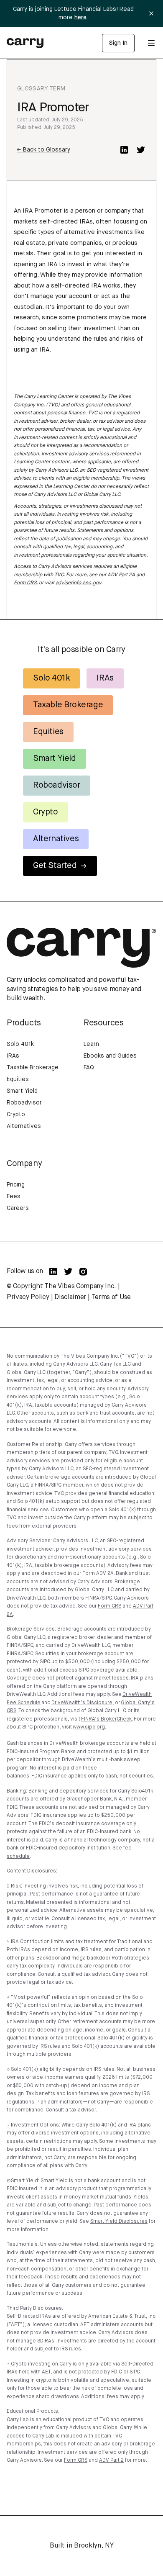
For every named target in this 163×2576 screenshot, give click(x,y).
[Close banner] (151, 13)
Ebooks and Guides (110, 1056)
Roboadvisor (57, 785)
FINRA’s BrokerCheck (106, 1719)
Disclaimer (70, 1297)
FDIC (37, 1776)
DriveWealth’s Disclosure (82, 1703)
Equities (48, 732)
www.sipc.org (89, 1727)
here (80, 18)
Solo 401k (51, 678)
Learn (91, 1044)
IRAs (105, 678)
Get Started (55, 866)
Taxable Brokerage (68, 705)
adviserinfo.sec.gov (78, 583)
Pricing (16, 1185)
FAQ (89, 1068)
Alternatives (56, 839)
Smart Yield (55, 759)
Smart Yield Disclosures (119, 2222)
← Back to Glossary (44, 150)
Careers (18, 1208)
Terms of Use (111, 1297)
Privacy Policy (28, 1297)
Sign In (118, 43)
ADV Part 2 (111, 2460)
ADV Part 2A (121, 575)
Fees (14, 1197)
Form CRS (25, 583)
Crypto (46, 812)
